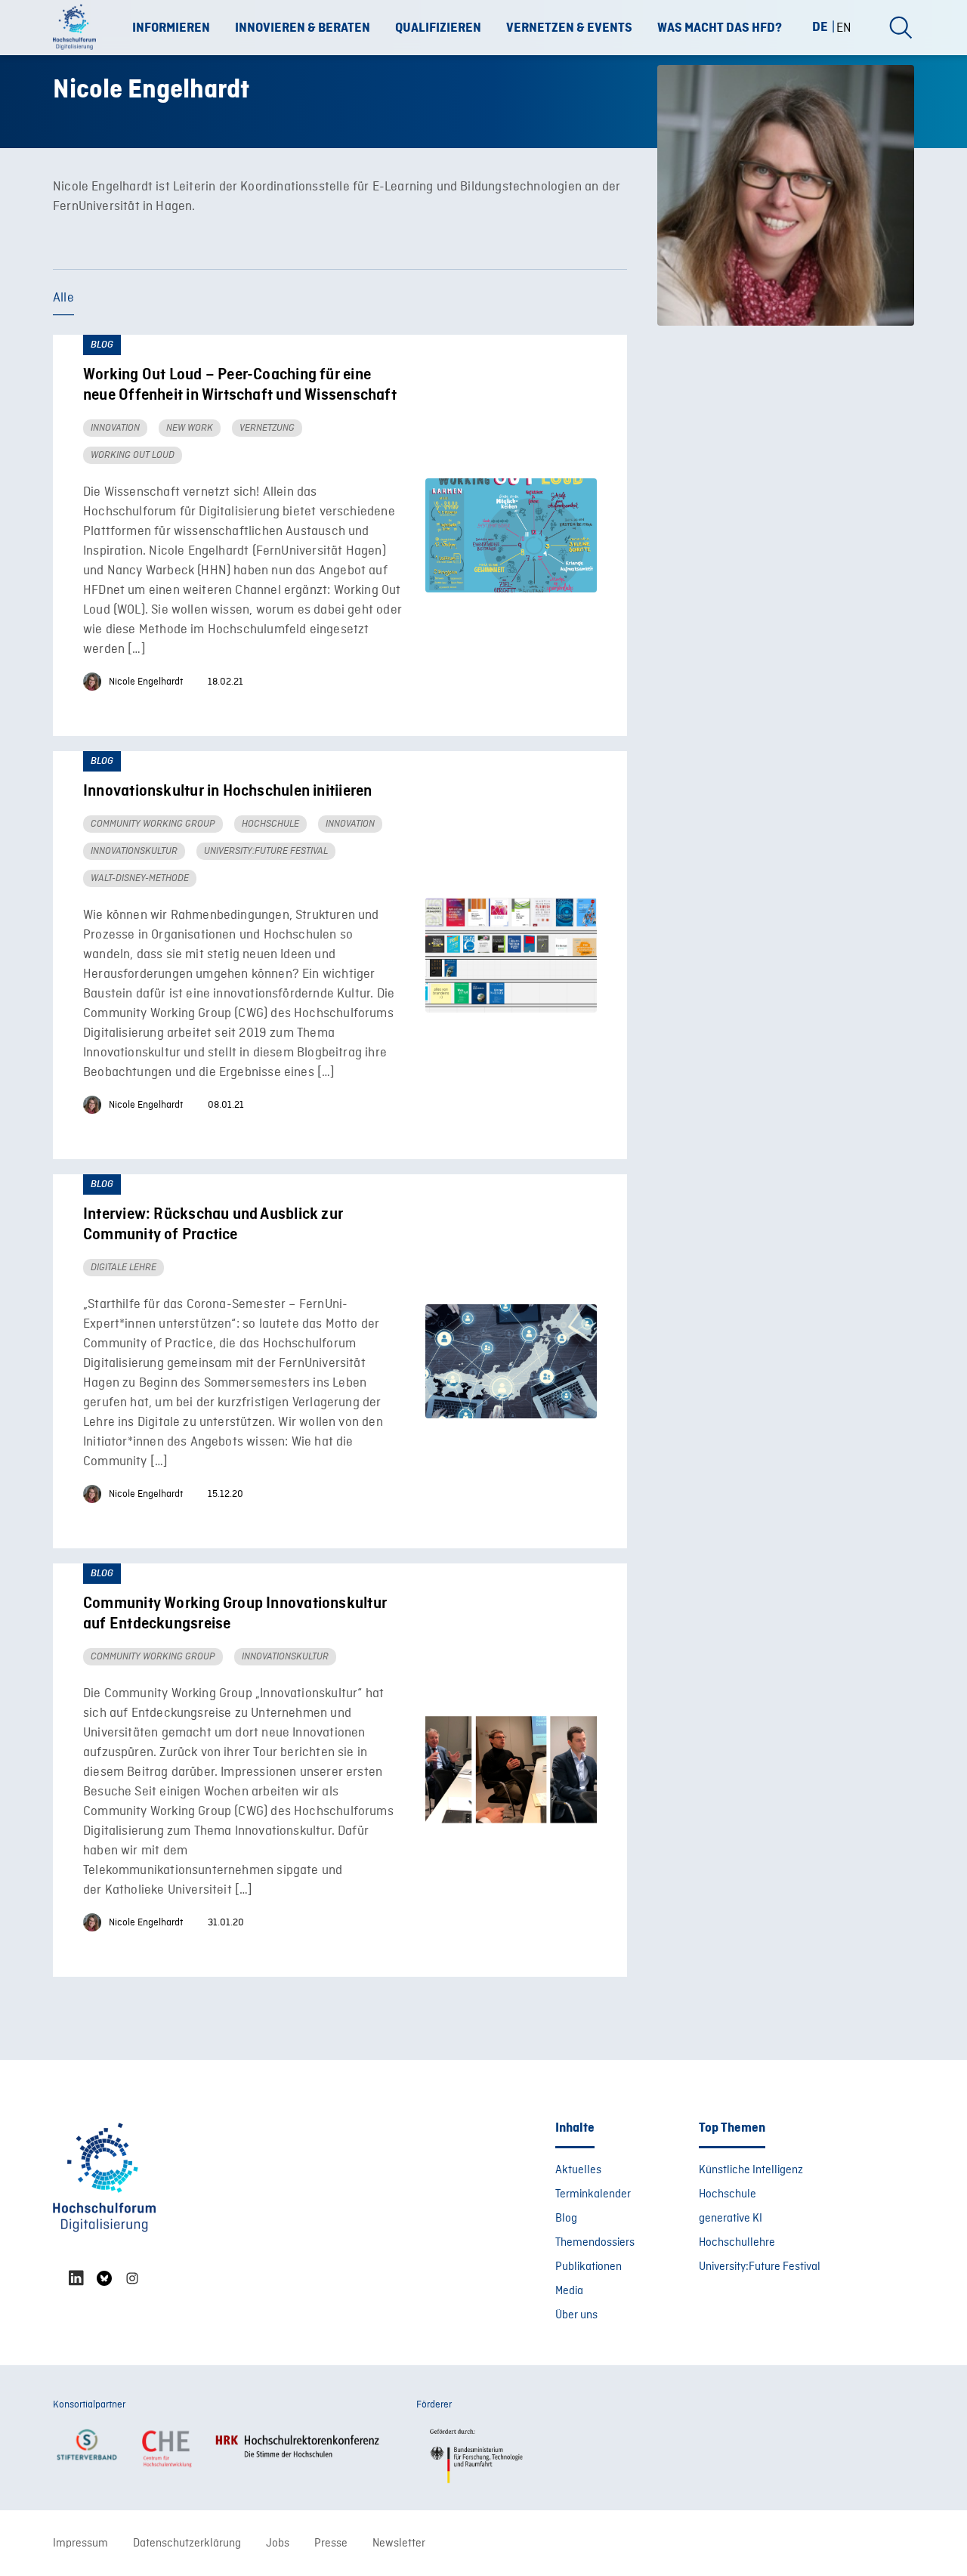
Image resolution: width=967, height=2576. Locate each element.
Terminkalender (593, 2194)
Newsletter (399, 2544)
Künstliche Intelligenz (751, 2170)
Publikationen (589, 2267)
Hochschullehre (737, 2243)
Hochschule (728, 2194)
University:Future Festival (760, 2267)
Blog (566, 2219)
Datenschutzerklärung (187, 2544)
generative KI (731, 2219)
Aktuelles (578, 2170)
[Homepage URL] (79, 28)
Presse (331, 2544)
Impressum (80, 2544)
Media (569, 2291)
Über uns (576, 2315)
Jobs (278, 2544)
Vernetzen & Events (569, 28)
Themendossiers (595, 2243)
